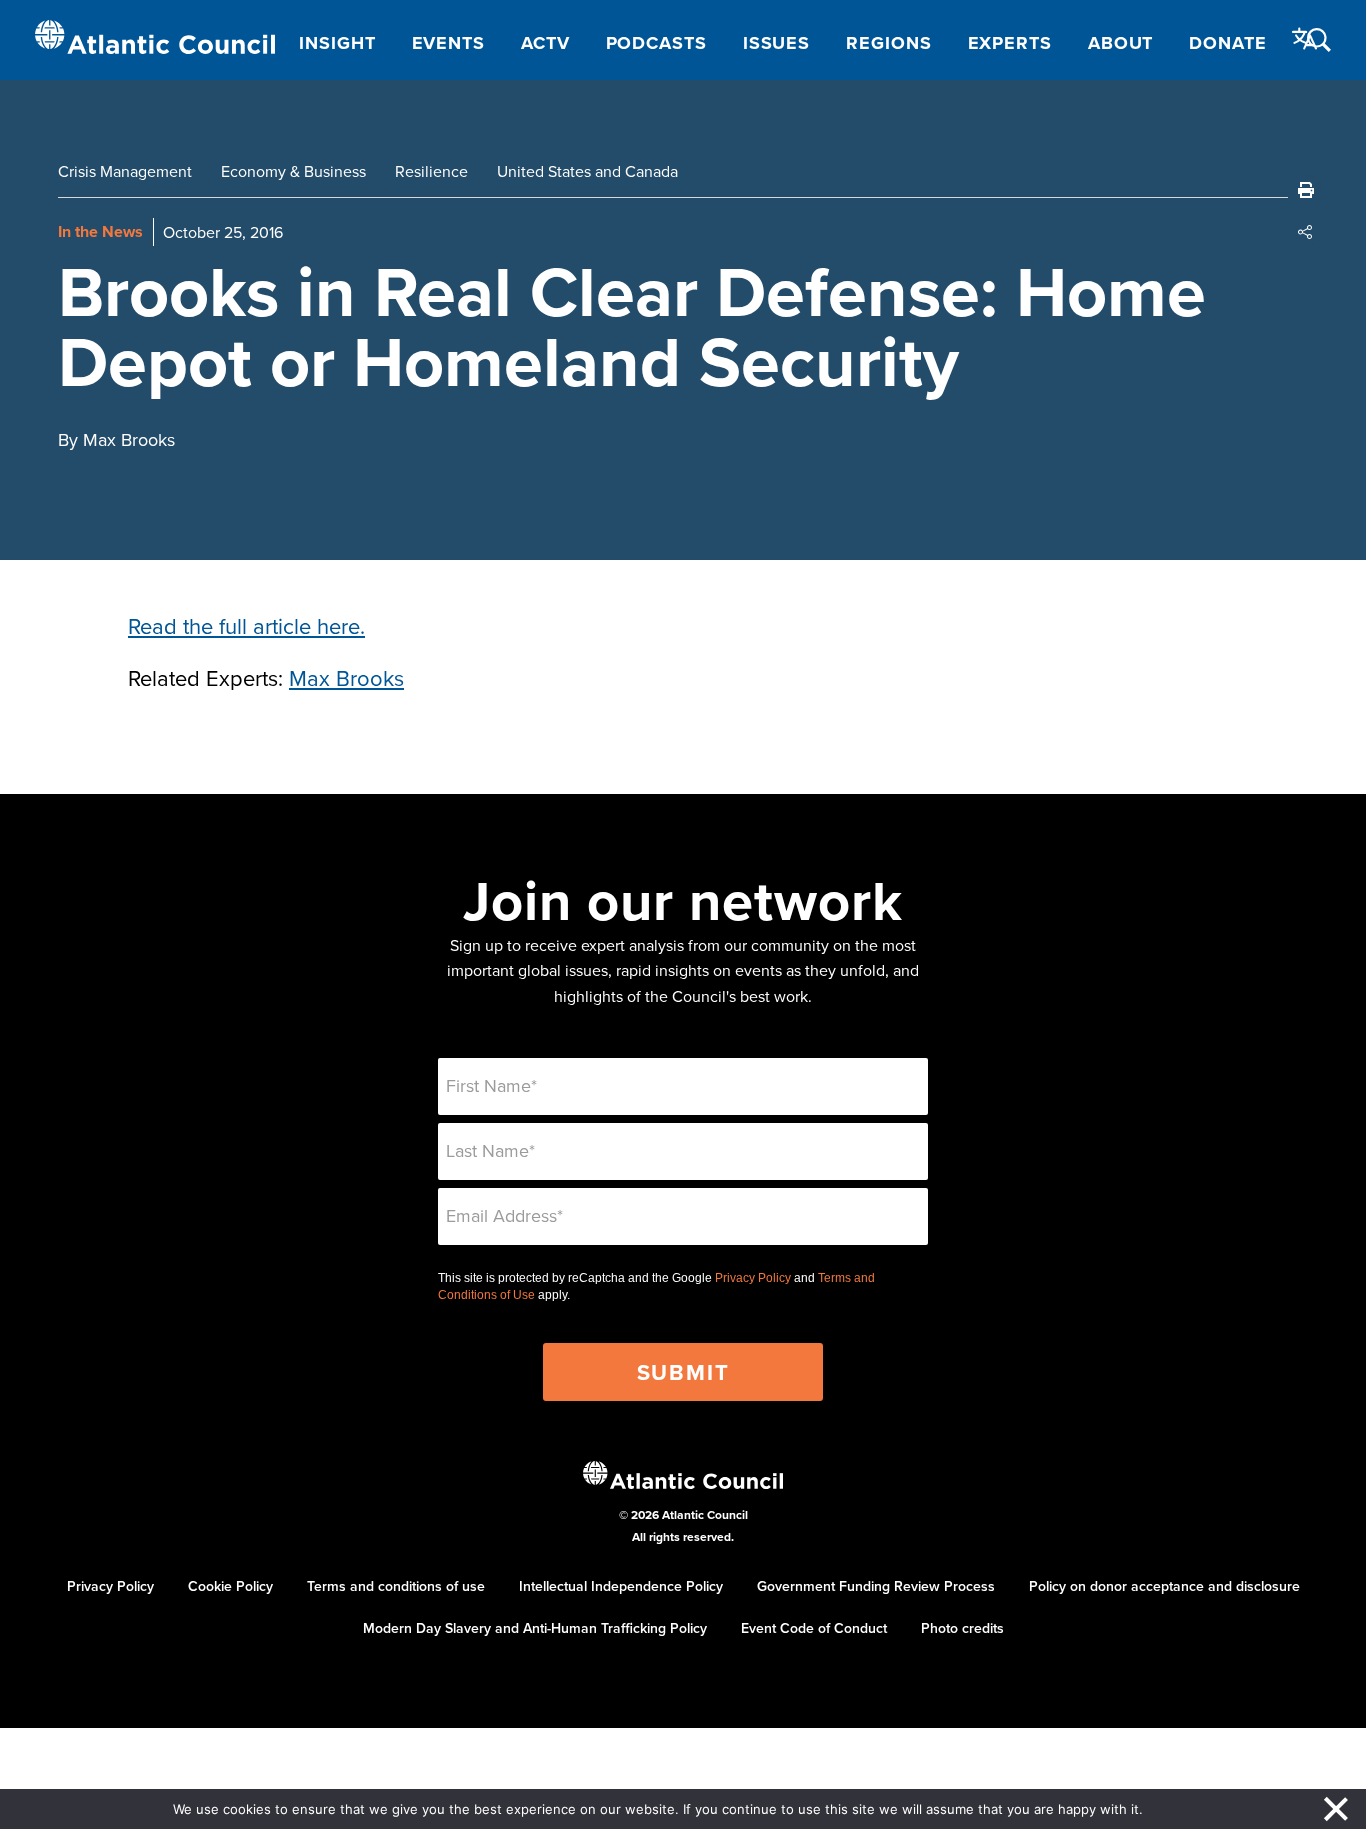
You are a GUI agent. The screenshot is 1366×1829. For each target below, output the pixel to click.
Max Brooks (346, 677)
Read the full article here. (246, 625)
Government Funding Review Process (876, 1586)
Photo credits (962, 1628)
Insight (337, 43)
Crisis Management (125, 171)
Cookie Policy (230, 1586)
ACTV (545, 43)
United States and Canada (587, 171)
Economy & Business (293, 171)
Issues (776, 43)
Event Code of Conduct (814, 1628)
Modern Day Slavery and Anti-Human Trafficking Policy (535, 1628)
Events (448, 43)
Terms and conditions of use (396, 1586)
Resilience (431, 171)
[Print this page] (1306, 190)
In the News (100, 231)
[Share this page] (1306, 232)
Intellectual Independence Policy (621, 1586)
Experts (1010, 43)
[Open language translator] (1305, 39)
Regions (888, 43)
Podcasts (656, 43)
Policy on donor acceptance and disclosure (1164, 1586)
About (1121, 43)
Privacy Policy (753, 1278)
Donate (1227, 43)
